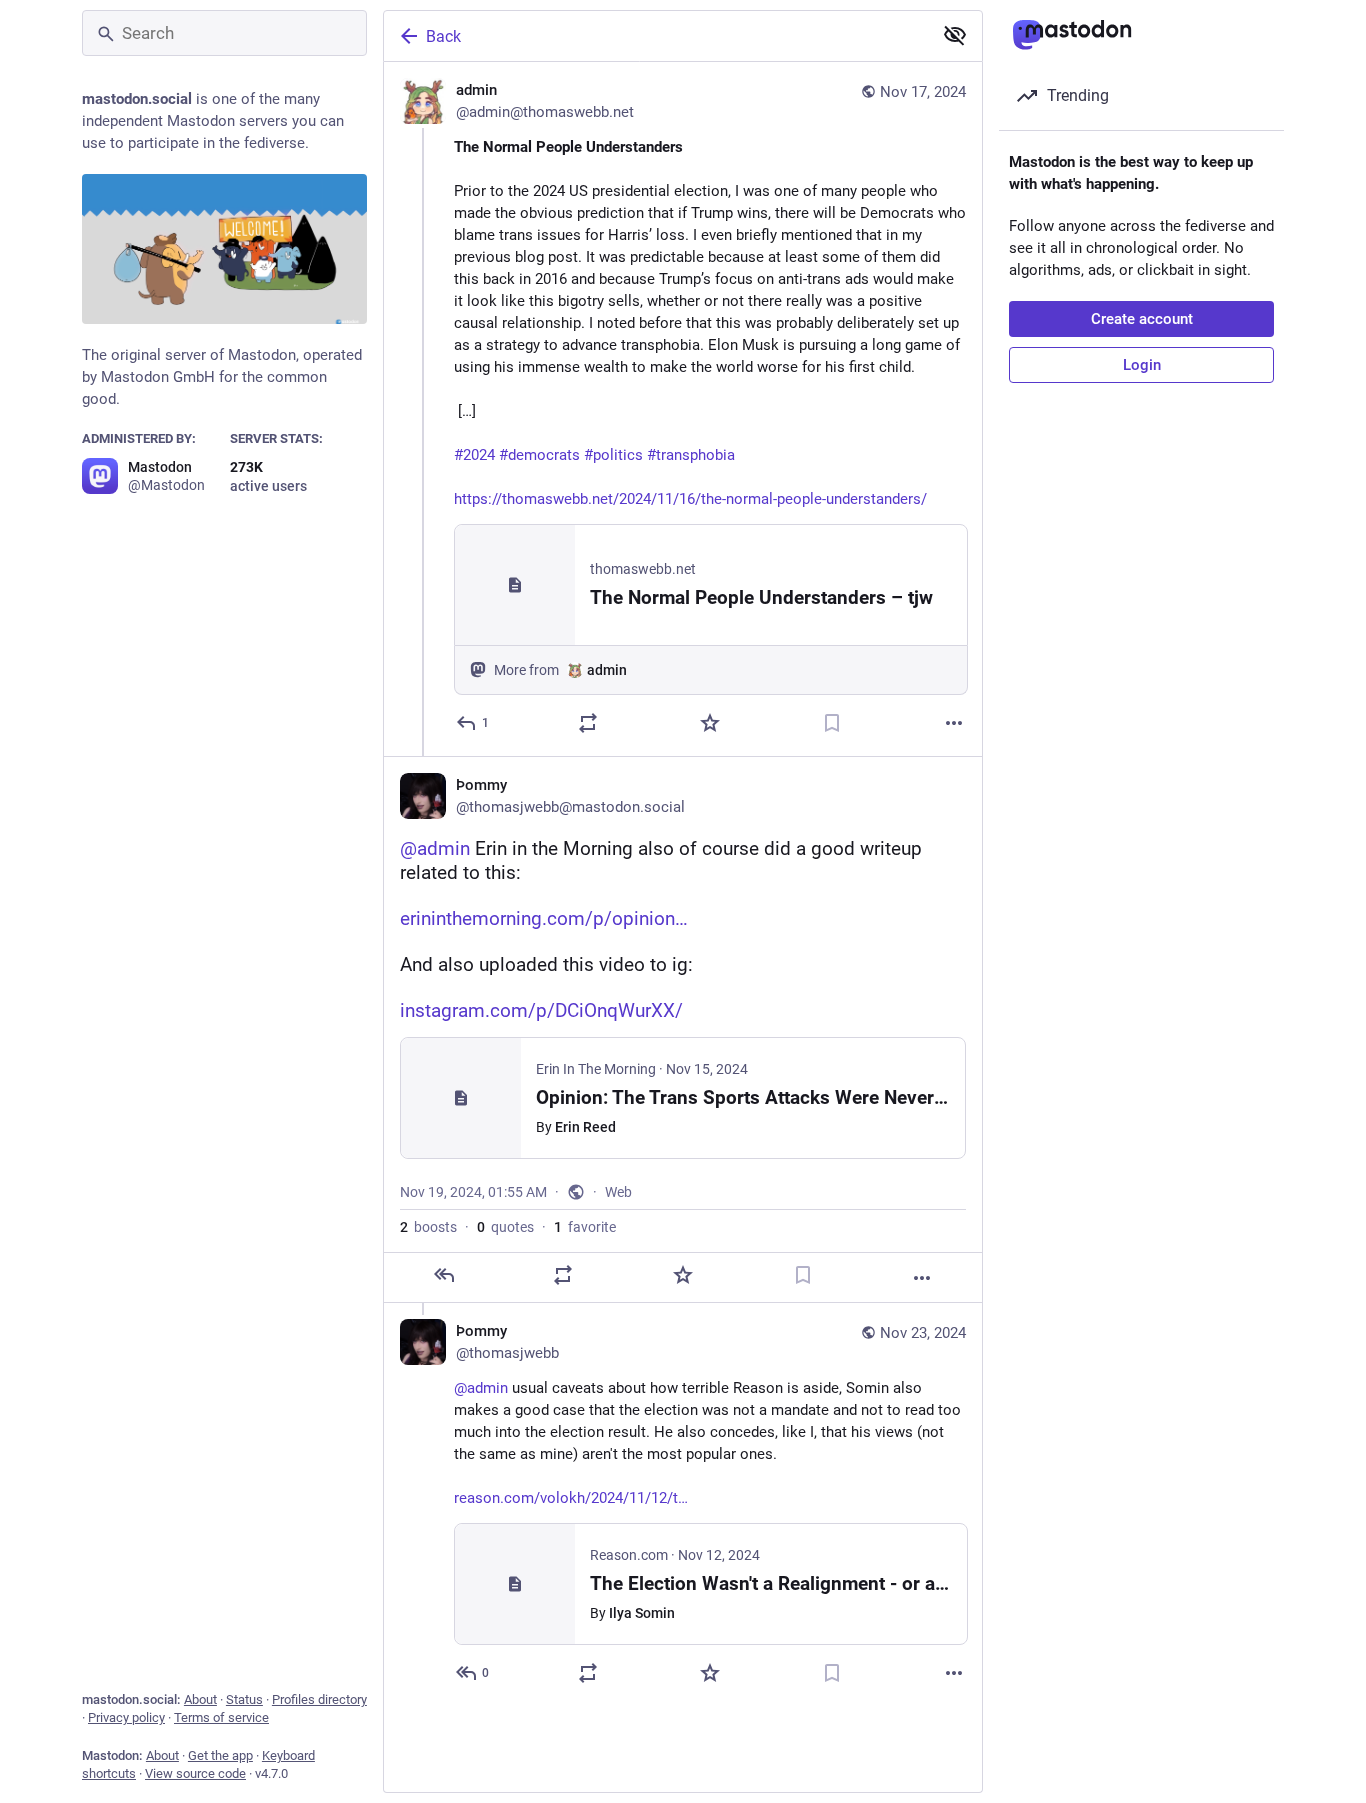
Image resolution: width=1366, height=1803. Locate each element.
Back (443, 36)
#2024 (474, 455)
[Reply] (444, 1275)
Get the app (220, 1755)
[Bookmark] (832, 723)
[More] (954, 723)
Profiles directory (319, 1699)
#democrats (539, 455)
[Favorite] (710, 723)
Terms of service (221, 1717)
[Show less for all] (955, 35)
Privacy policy (126, 1717)
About (200, 1699)
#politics (613, 455)
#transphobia (691, 455)
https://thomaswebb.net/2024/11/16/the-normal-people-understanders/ (690, 499)
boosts (428, 1227)
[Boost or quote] (588, 723)
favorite (585, 1227)
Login (1142, 365)
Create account (1142, 319)
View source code (195, 1773)
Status (244, 1699)
